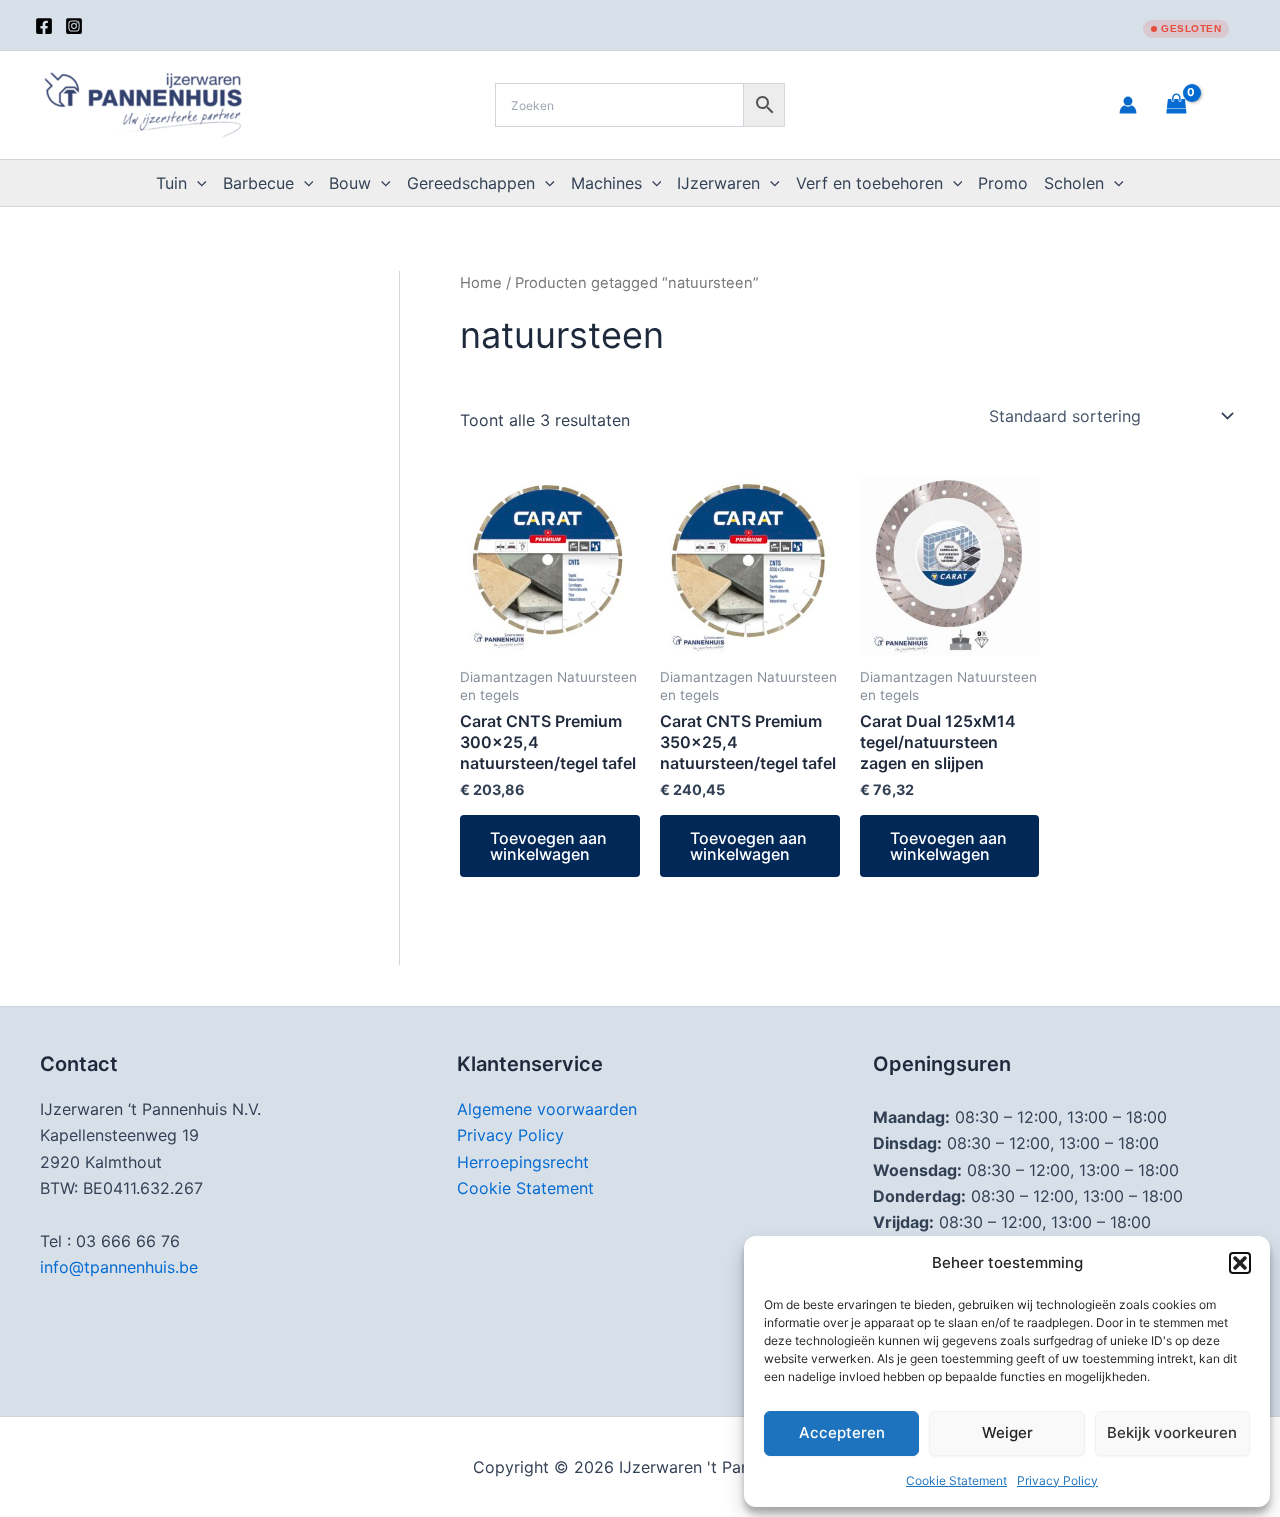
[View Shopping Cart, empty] (1201, 104)
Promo (1003, 183)
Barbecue (258, 183)
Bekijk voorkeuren (1172, 1432)
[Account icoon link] (1128, 105)
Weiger (1007, 1432)
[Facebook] (44, 26)
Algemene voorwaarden (547, 1109)
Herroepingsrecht (523, 1162)
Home (481, 283)
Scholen (1074, 183)
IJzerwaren (718, 183)
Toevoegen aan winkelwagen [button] (548, 846)
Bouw (350, 183)
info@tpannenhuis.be (119, 1267)
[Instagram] (74, 26)
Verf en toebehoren (869, 183)
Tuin (171, 183)
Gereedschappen (471, 183)
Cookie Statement (956, 1480)
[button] (1240, 1263)
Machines (606, 183)
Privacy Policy (1057, 1480)
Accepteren (842, 1432)
